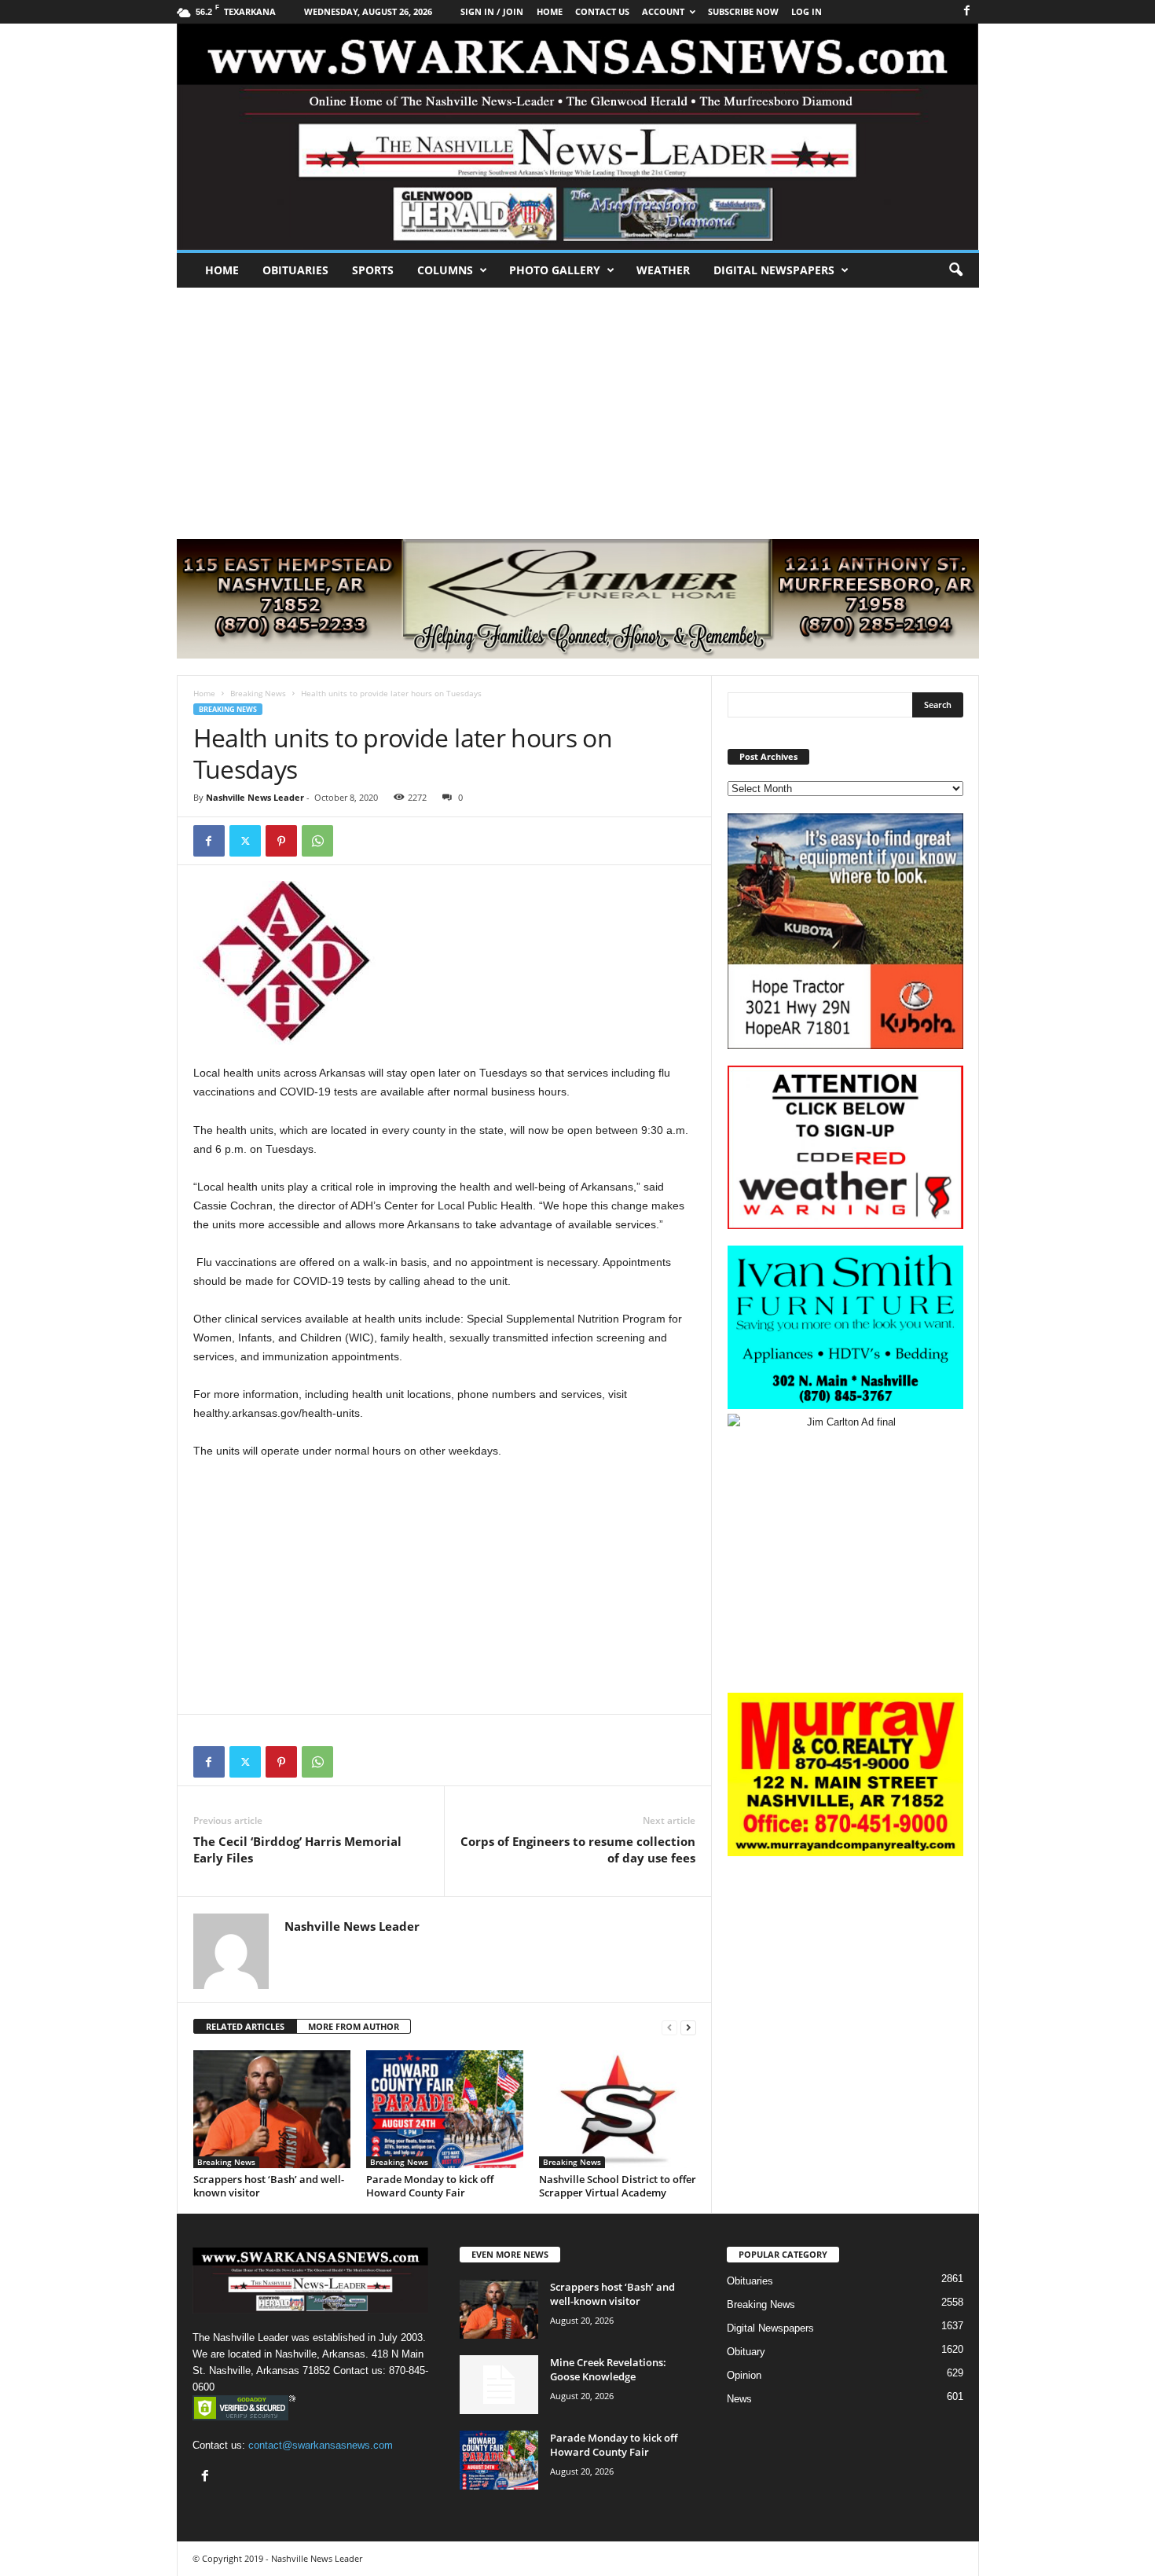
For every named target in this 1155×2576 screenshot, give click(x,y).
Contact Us (602, 11)
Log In (807, 11)
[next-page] (688, 2027)
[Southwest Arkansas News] (578, 137)
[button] (955, 270)
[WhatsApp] (317, 841)
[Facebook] (967, 11)
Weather (663, 270)
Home (222, 270)
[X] (245, 841)
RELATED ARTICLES (245, 2026)
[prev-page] (669, 2027)
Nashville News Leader (255, 797)
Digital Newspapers (774, 270)
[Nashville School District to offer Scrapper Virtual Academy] (618, 2109)
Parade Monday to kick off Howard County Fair (430, 2186)
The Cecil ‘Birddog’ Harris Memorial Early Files (297, 1849)
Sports (373, 270)
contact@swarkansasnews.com (321, 2445)
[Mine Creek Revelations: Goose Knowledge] (499, 2385)
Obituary (746, 2352)
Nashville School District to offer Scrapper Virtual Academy (618, 2186)
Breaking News (258, 693)
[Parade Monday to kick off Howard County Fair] (445, 2109)
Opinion (744, 2375)
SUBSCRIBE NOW (743, 11)
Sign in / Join (492, 11)
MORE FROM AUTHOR (354, 2026)
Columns (445, 270)
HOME (550, 11)
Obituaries (295, 270)
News (739, 2399)
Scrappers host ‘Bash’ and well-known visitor (269, 2186)
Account (663, 11)
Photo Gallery (555, 270)
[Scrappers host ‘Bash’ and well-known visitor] (272, 2109)
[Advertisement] (577, 405)
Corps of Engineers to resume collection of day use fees (578, 1849)
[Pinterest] (281, 841)
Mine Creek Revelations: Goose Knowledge (608, 2369)
